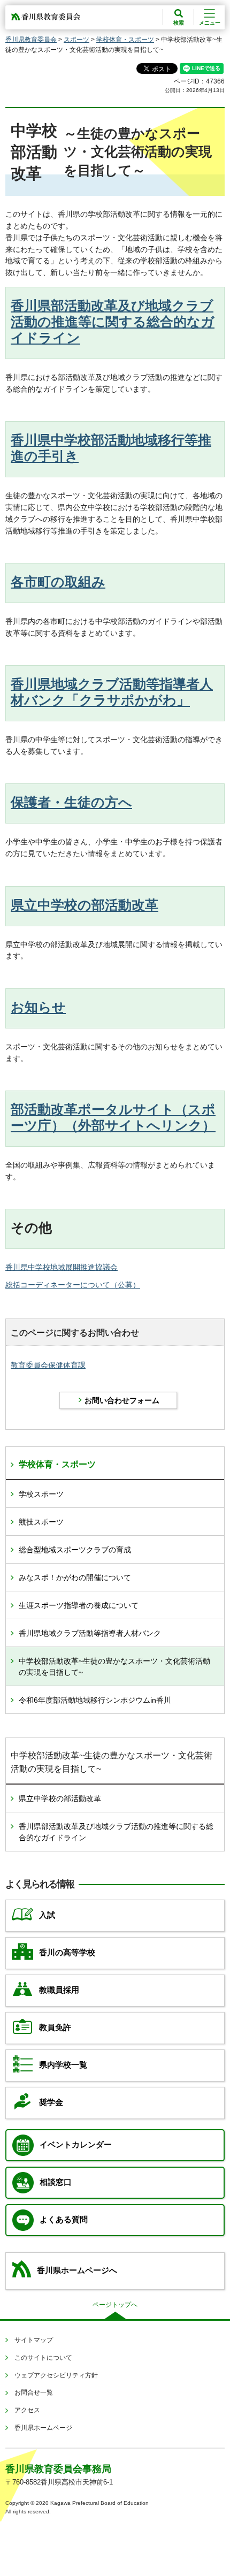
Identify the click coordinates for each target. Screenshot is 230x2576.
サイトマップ (34, 2340)
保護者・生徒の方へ (71, 802)
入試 (47, 1915)
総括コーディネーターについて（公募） (73, 1285)
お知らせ (38, 1007)
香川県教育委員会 (31, 40)
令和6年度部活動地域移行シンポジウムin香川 (95, 1700)
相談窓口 (56, 2182)
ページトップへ (115, 2305)
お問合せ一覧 (34, 2392)
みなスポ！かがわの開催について (75, 1577)
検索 (179, 23)
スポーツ (76, 40)
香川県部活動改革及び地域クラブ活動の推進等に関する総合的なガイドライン (113, 322)
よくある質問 (64, 2220)
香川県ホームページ (43, 2428)
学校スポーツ (41, 1494)
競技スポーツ (41, 1522)
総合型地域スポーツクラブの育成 (75, 1550)
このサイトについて (43, 2358)
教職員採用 (59, 1990)
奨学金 (51, 2102)
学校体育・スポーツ (125, 40)
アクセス (27, 2410)
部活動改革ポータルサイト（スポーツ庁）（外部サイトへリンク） (113, 1117)
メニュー (210, 23)
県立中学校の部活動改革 (85, 905)
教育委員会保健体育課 (48, 1365)
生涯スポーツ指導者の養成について (79, 1605)
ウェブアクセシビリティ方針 (56, 2375)
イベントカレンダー (76, 2145)
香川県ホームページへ (77, 2270)
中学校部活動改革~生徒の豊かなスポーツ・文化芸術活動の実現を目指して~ (114, 1667)
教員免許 (55, 2028)
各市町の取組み (58, 582)
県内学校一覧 (63, 2065)
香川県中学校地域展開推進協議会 (62, 1267)
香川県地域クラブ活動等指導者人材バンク (90, 1633)
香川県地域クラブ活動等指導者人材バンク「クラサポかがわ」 (112, 692)
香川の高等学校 (67, 1953)
